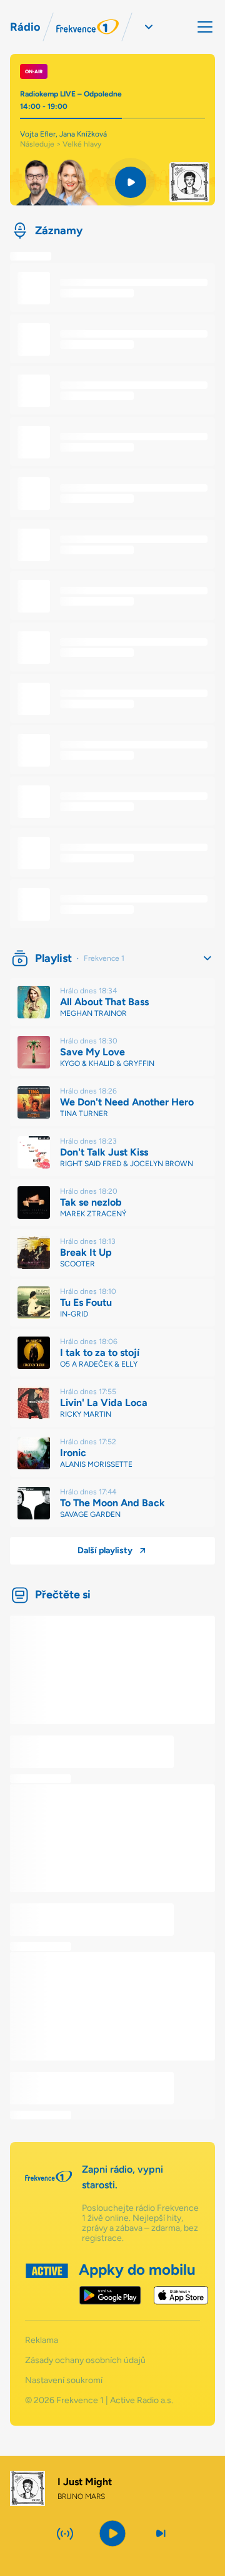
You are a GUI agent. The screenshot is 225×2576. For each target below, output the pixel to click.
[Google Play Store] (110, 2295)
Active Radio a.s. (142, 2400)
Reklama (42, 2341)
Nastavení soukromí (64, 2381)
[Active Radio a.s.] (47, 2284)
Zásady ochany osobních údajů (85, 2361)
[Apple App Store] (181, 2295)
